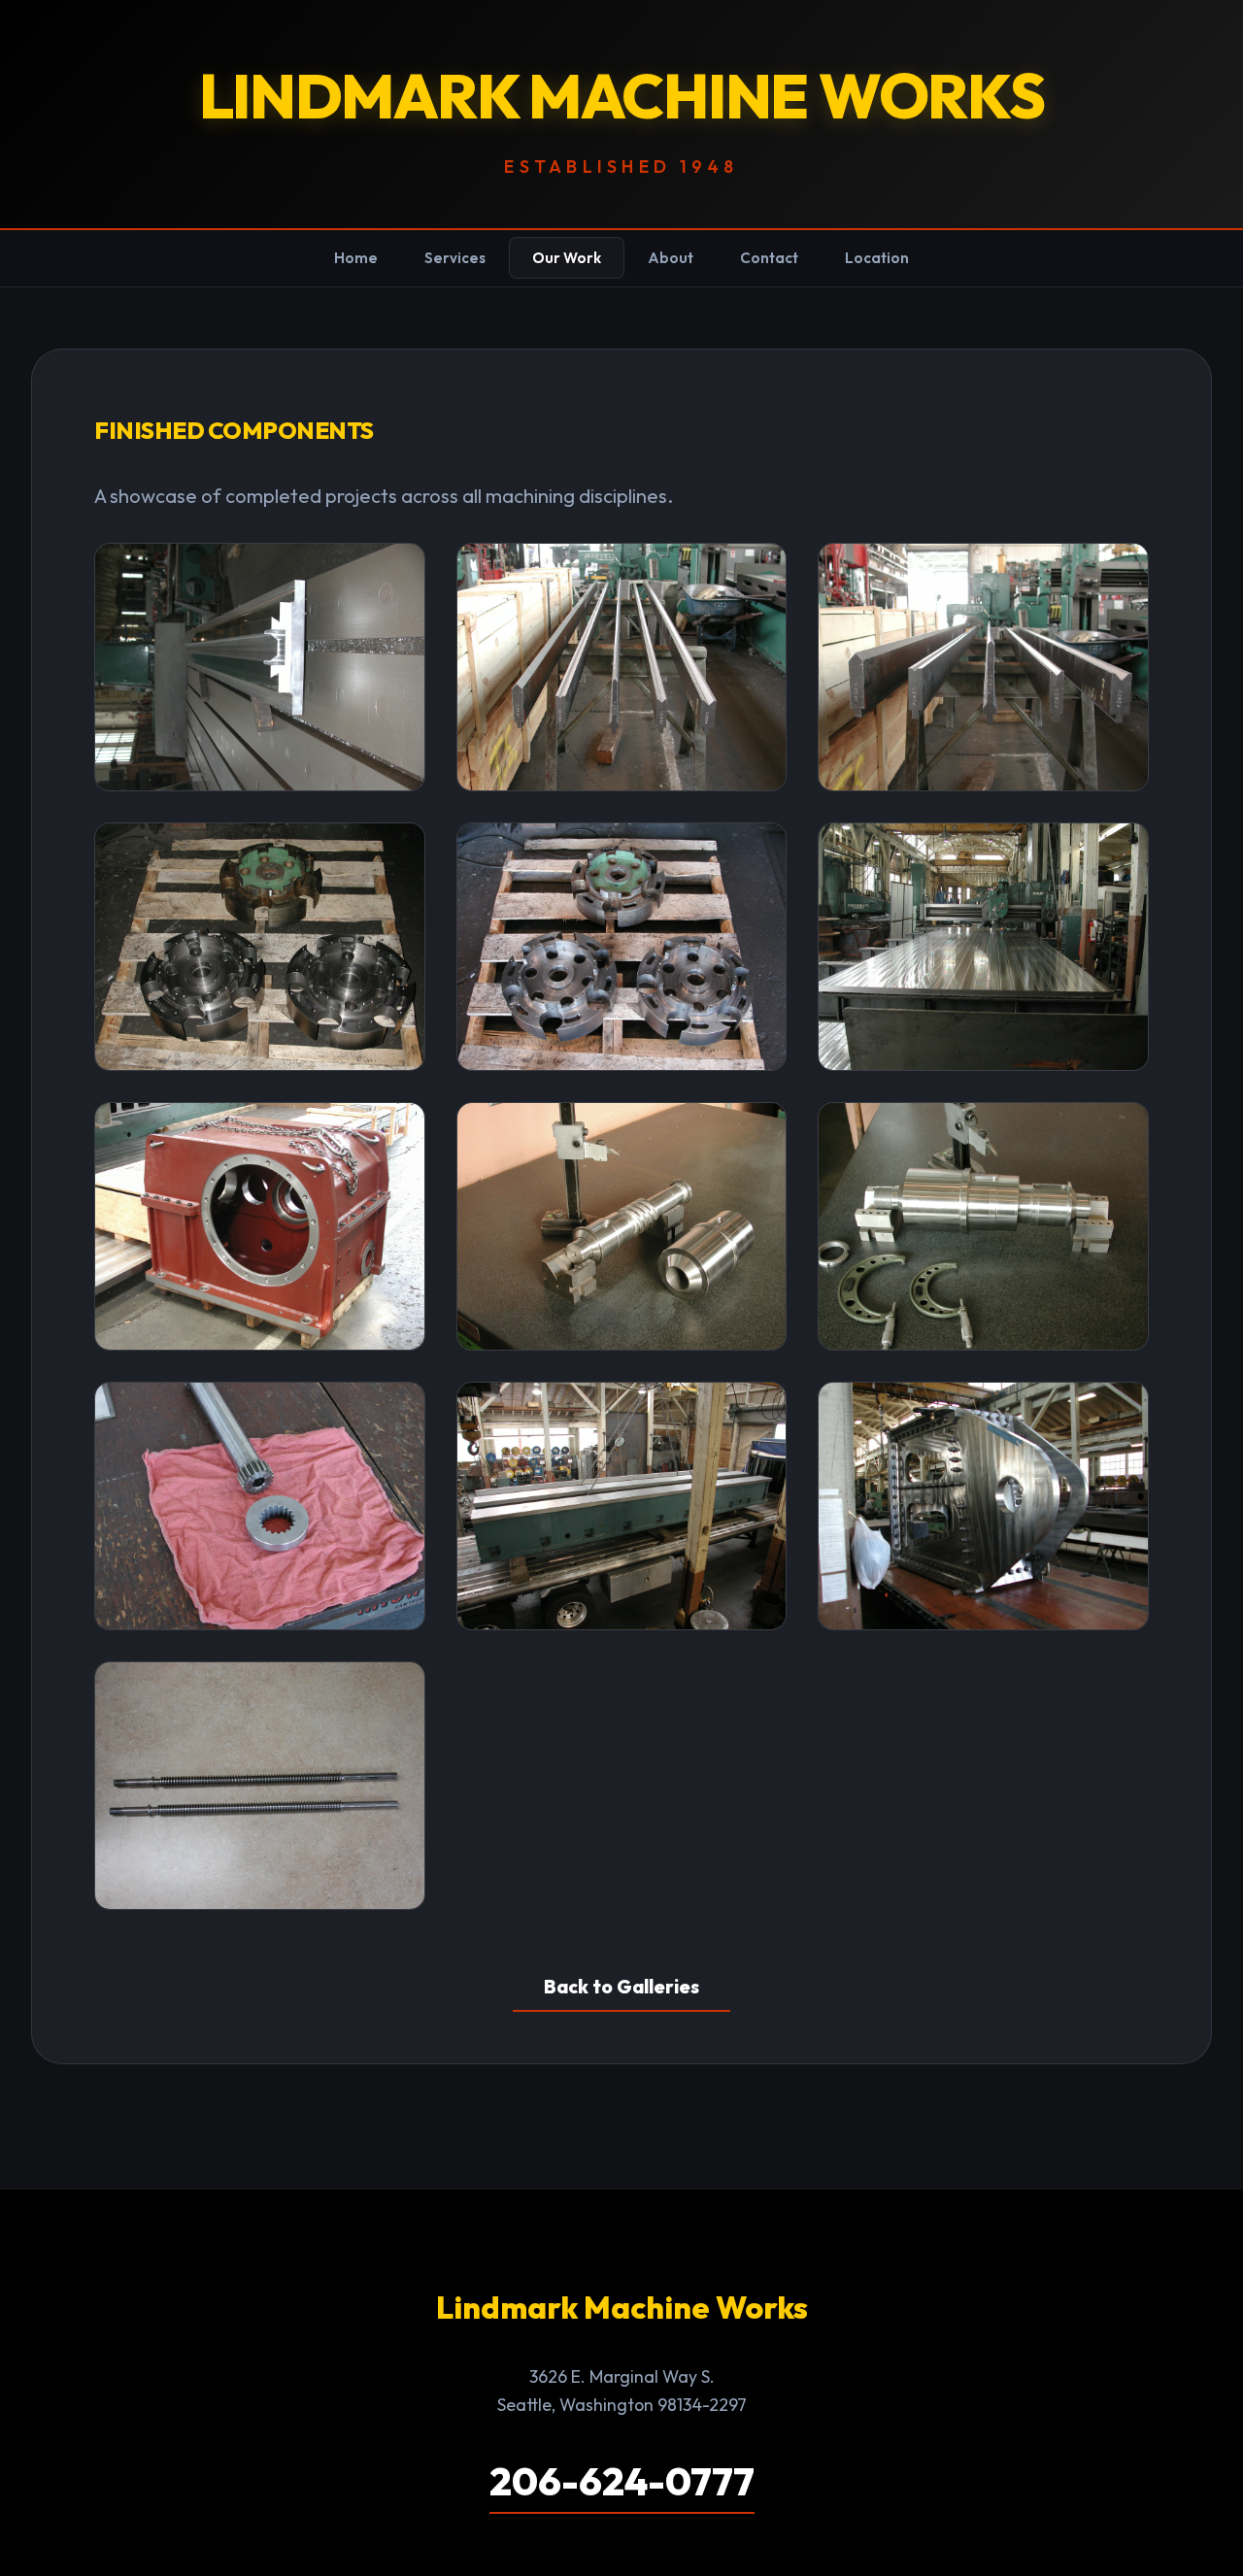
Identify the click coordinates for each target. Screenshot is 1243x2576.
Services (455, 258)
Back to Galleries (621, 1987)
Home (356, 258)
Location (877, 258)
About (671, 258)
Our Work (567, 258)
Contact (769, 258)
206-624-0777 (622, 2481)
